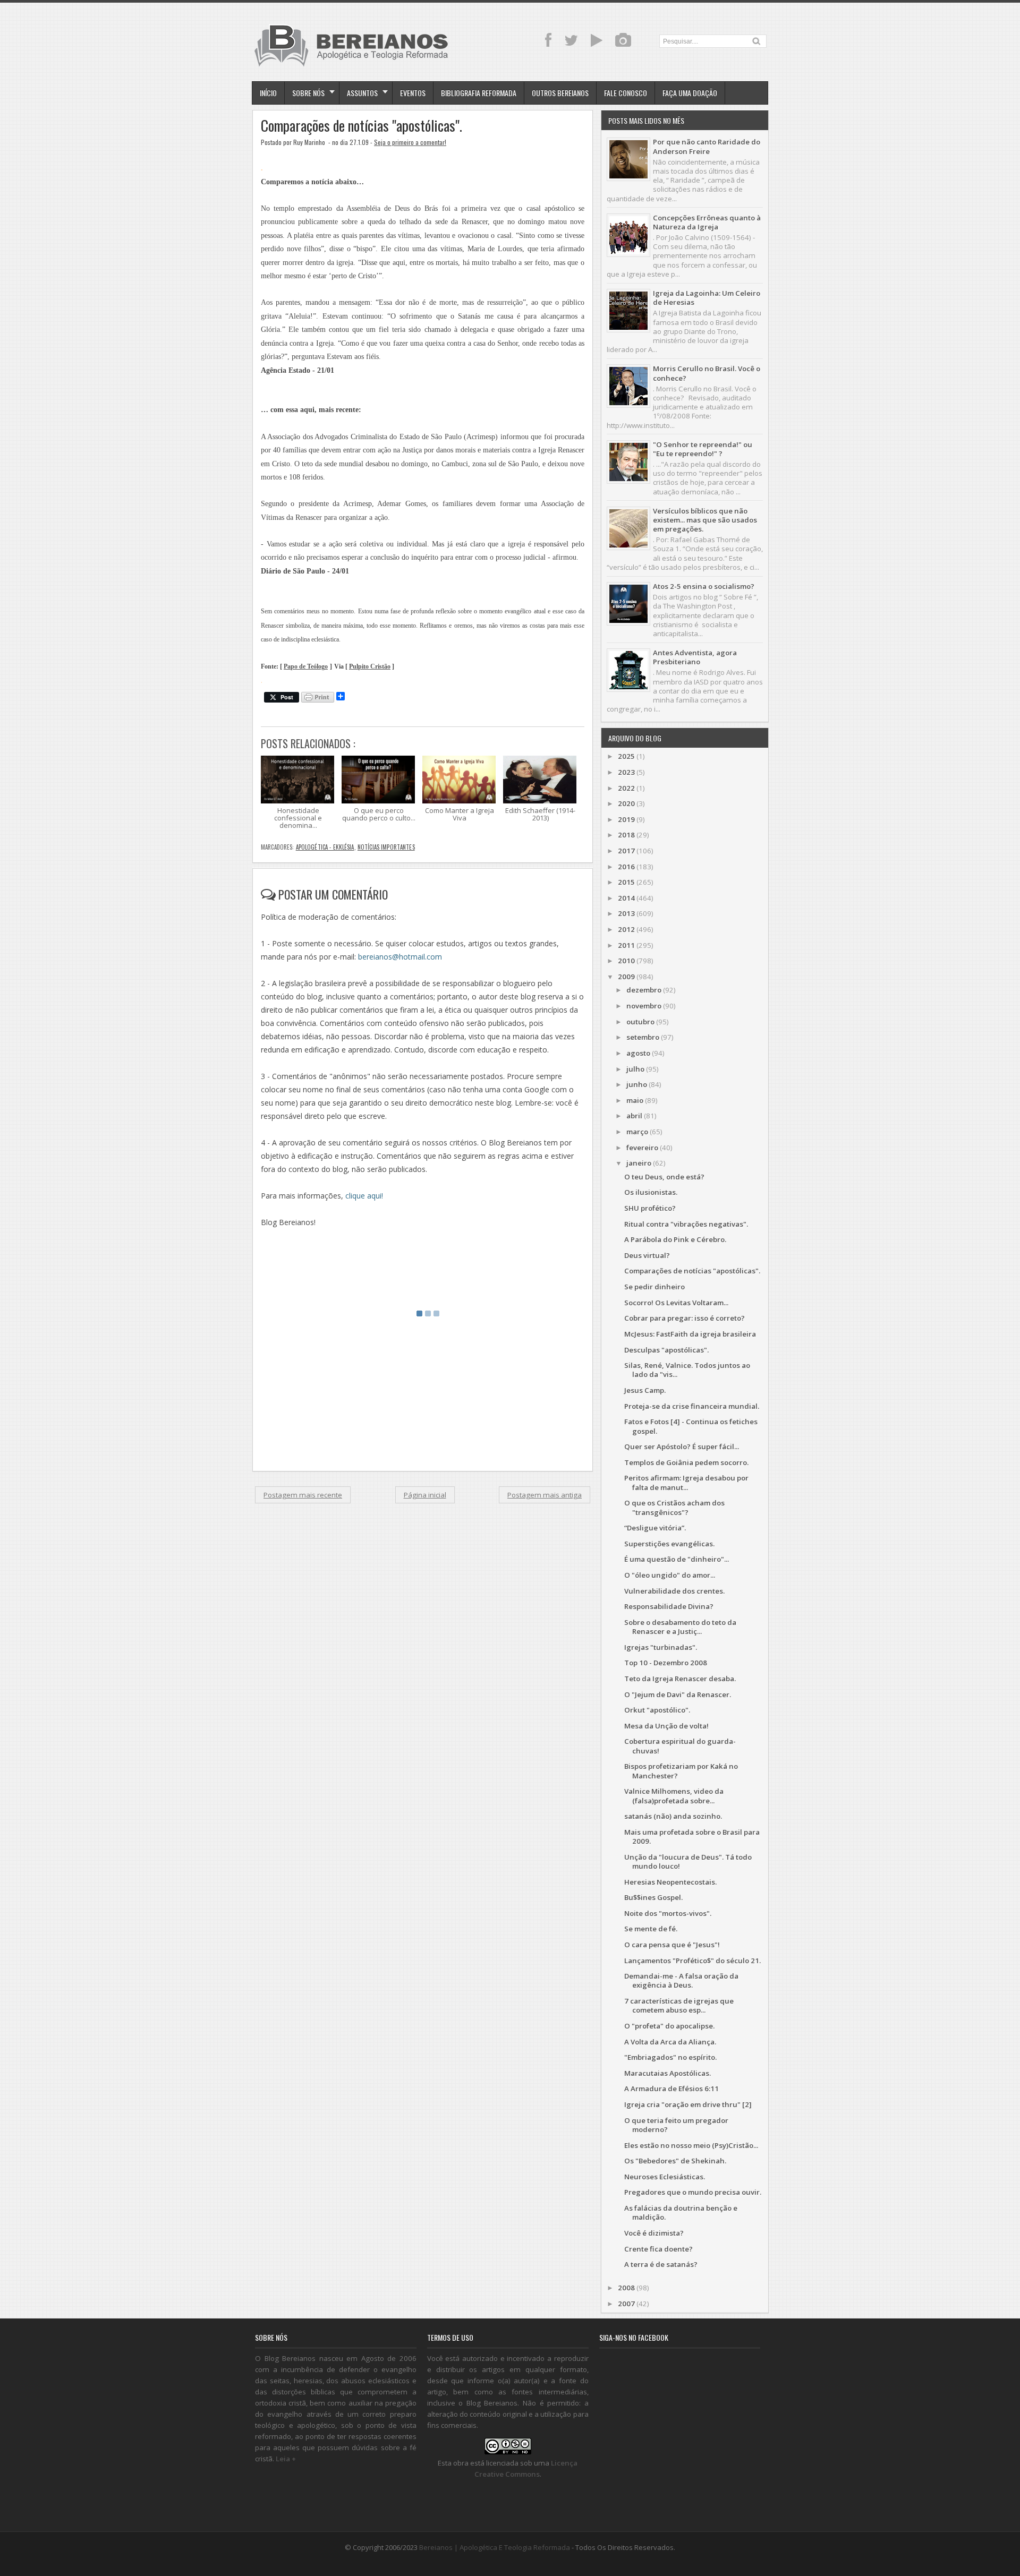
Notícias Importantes (386, 847)
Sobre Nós (308, 93)
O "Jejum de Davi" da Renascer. (678, 1694)
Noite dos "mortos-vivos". (668, 1913)
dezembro (644, 990)
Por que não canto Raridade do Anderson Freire (707, 146)
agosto (638, 1053)
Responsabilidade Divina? (669, 1606)
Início (268, 93)
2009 (626, 977)
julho (635, 1069)
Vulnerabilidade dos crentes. (674, 1591)
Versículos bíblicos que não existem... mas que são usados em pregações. (705, 520)
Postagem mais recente (303, 1495)
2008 (626, 2288)
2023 (626, 772)
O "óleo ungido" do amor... (670, 1575)
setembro (643, 1037)
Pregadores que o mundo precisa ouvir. (693, 2192)
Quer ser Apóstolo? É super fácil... (682, 1447)
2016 (626, 867)
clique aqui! (364, 1196)
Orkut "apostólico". (657, 1710)
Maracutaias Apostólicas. (668, 2073)
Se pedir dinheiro (654, 1287)
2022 (626, 788)
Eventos (413, 93)
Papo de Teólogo (306, 667)
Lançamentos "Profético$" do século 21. (692, 1961)
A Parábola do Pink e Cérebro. (675, 1239)
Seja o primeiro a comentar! (410, 142)
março (637, 1132)
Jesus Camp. (645, 1390)
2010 (626, 961)
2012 (626, 929)
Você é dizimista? (654, 2233)
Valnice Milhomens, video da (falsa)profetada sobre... (674, 1796)
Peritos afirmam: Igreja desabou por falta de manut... (686, 1482)
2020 (626, 803)
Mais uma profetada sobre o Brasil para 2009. (692, 1837)
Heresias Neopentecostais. (670, 1882)
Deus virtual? (647, 1255)
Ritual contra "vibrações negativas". (686, 1224)
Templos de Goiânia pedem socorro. (686, 1462)
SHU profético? (650, 1208)
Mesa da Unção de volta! (666, 1726)
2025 (626, 756)
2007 (626, 2304)
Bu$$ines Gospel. (653, 1897)
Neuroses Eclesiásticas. (665, 2177)
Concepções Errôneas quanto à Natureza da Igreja (707, 222)
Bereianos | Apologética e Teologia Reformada (495, 2547)
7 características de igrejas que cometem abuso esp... (679, 2005)
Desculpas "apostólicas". (666, 1350)
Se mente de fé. (651, 1929)
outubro (640, 1022)
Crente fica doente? (658, 2249)
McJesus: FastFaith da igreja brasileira (690, 1334)
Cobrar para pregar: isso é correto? (685, 1318)
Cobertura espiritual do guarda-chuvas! (680, 1746)
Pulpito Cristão (370, 667)
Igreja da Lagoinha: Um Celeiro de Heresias (707, 298)
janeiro (639, 1163)
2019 (626, 819)
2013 (626, 913)
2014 (626, 898)
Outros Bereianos (560, 93)
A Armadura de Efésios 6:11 (671, 2089)
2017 (626, 851)
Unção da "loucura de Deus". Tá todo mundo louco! (688, 1862)
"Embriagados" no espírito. (670, 2057)
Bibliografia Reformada (479, 93)
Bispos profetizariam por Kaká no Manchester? (681, 1771)
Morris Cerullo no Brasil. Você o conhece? (707, 373)
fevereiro (642, 1148)
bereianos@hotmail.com (400, 957)
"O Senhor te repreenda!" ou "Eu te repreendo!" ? (703, 449)
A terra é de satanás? (661, 2264)
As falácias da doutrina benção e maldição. (681, 2213)
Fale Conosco (626, 93)
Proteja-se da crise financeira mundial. (692, 1406)
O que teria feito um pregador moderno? (676, 2125)
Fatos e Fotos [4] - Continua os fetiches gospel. (691, 1426)
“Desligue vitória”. (655, 1528)
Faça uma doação (690, 93)
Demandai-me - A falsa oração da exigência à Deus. (681, 1980)
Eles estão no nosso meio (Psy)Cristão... (691, 2145)
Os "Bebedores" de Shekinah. (675, 2161)
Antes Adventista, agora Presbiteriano (695, 657)
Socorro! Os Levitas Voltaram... (676, 1303)
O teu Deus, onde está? (664, 1177)
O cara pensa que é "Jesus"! (672, 1945)
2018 (626, 835)
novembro (644, 1006)
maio (635, 1100)
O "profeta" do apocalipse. (669, 2026)
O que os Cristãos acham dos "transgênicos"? (674, 1507)
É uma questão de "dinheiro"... (677, 1559)
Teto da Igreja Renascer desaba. (680, 1679)
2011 (626, 945)
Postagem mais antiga (545, 1495)
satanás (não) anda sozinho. (673, 1816)
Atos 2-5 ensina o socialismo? (704, 586)
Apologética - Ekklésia (325, 847)
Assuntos (362, 93)
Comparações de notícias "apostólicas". (362, 126)
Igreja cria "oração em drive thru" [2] (688, 2104)
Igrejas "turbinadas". (661, 1647)
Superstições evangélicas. (669, 1544)
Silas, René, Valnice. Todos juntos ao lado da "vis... (687, 1370)
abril (634, 1116)
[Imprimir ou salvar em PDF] (318, 698)
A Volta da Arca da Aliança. (670, 2042)
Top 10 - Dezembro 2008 (666, 1663)
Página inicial (425, 1495)
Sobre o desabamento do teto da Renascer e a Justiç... (680, 1627)
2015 (626, 882)
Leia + (286, 2459)
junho (637, 1084)
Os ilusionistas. (651, 1192)
